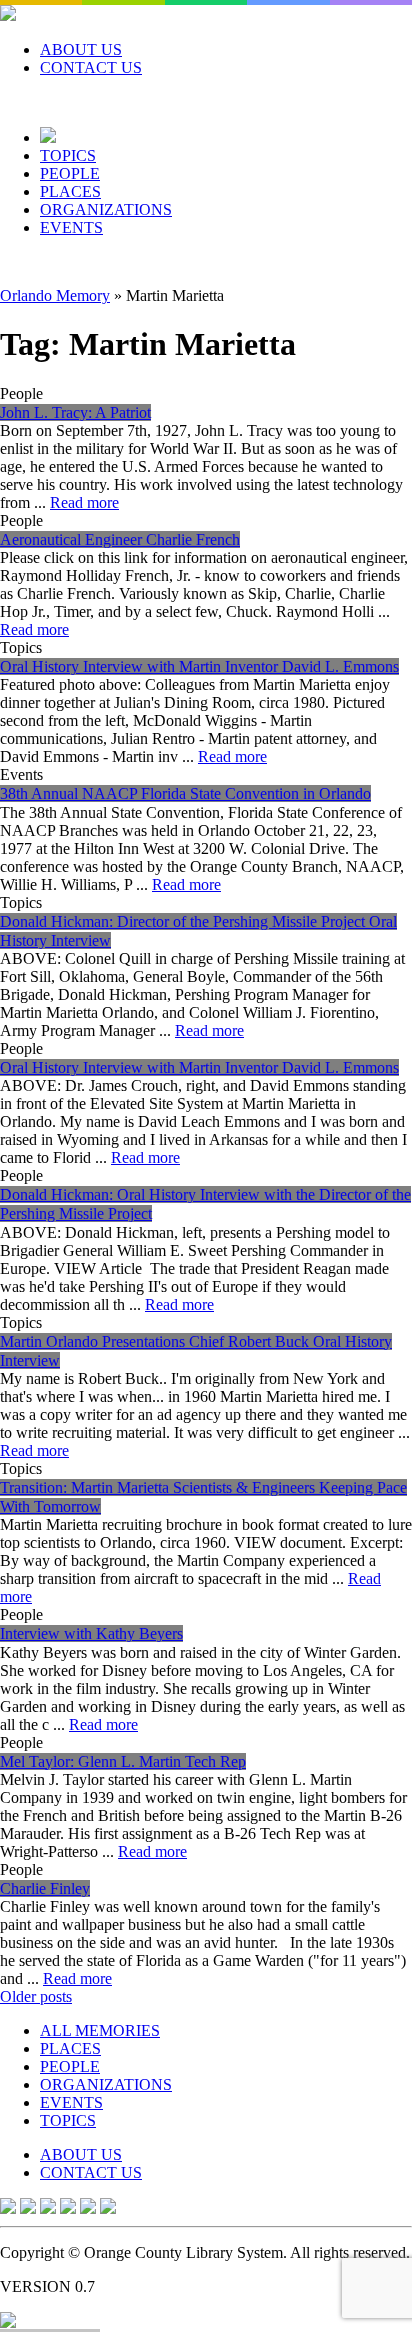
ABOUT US (81, 49)
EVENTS (71, 227)
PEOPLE (70, 173)
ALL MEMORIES (100, 2030)
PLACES (70, 191)
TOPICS (68, 155)
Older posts (36, 1996)
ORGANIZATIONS (106, 209)
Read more (84, 502)
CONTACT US (91, 67)
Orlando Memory (55, 295)
